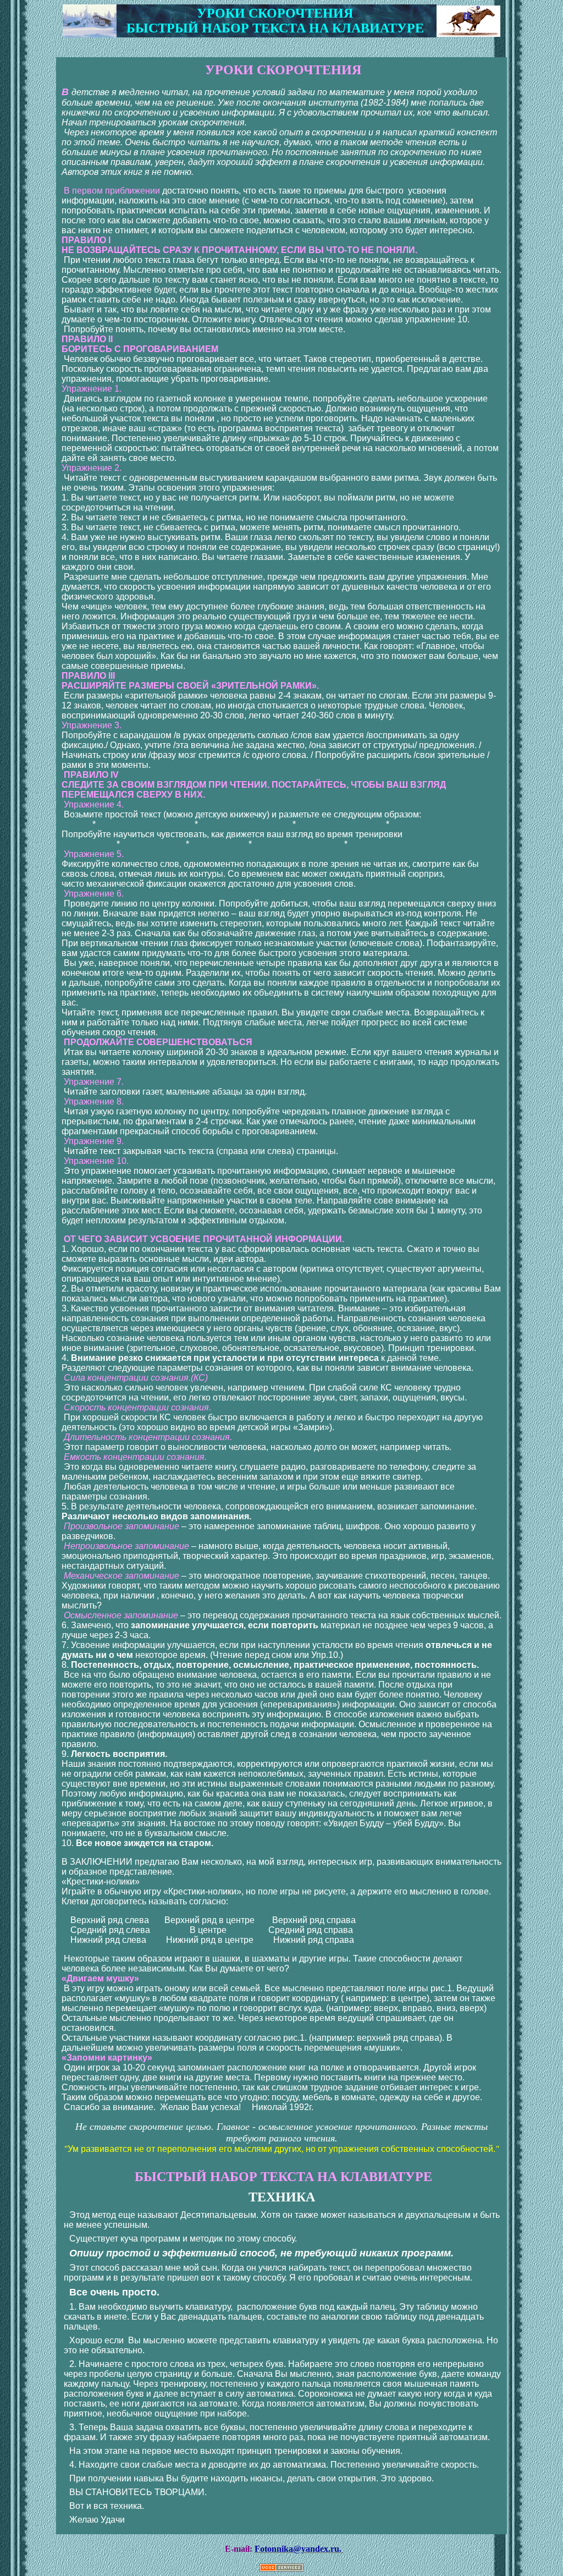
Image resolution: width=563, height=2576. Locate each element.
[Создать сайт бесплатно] (281, 2569)
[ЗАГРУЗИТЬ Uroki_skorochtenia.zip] (468, 34)
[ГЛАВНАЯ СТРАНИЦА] (90, 34)
